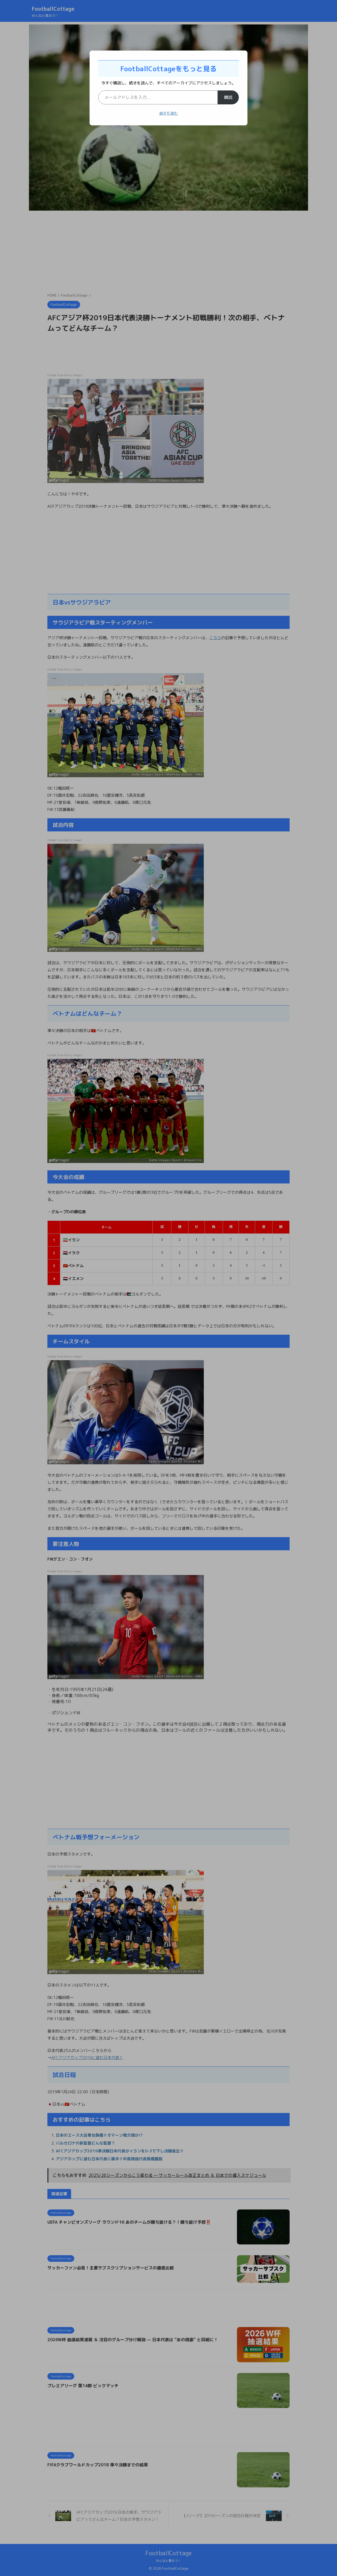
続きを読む (168, 113)
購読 (228, 97)
